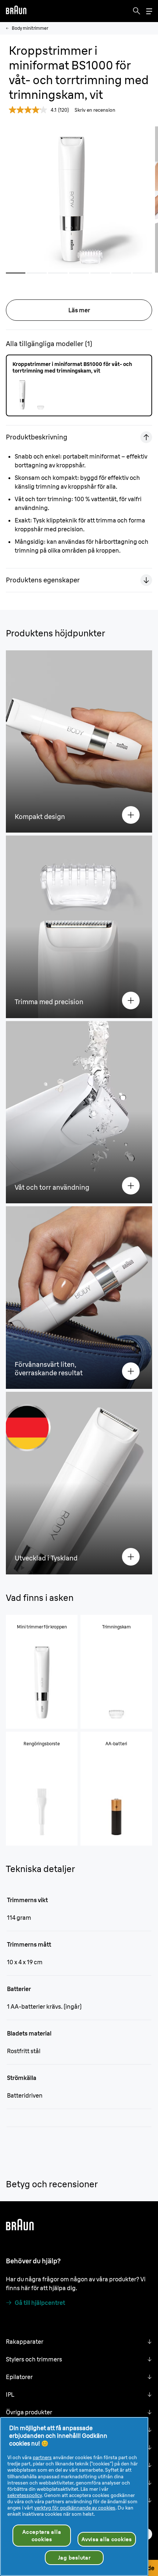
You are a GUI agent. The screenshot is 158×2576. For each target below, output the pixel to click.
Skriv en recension (95, 110)
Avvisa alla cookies (107, 2539)
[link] (24, 2199)
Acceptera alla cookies (42, 2536)
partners (42, 2457)
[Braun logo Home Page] (16, 11)
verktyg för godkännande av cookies (75, 2508)
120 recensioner (75, 2200)
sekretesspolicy (25, 2495)
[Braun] (16, 11)
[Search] (137, 11)
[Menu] (149, 11)
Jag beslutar (74, 2558)
